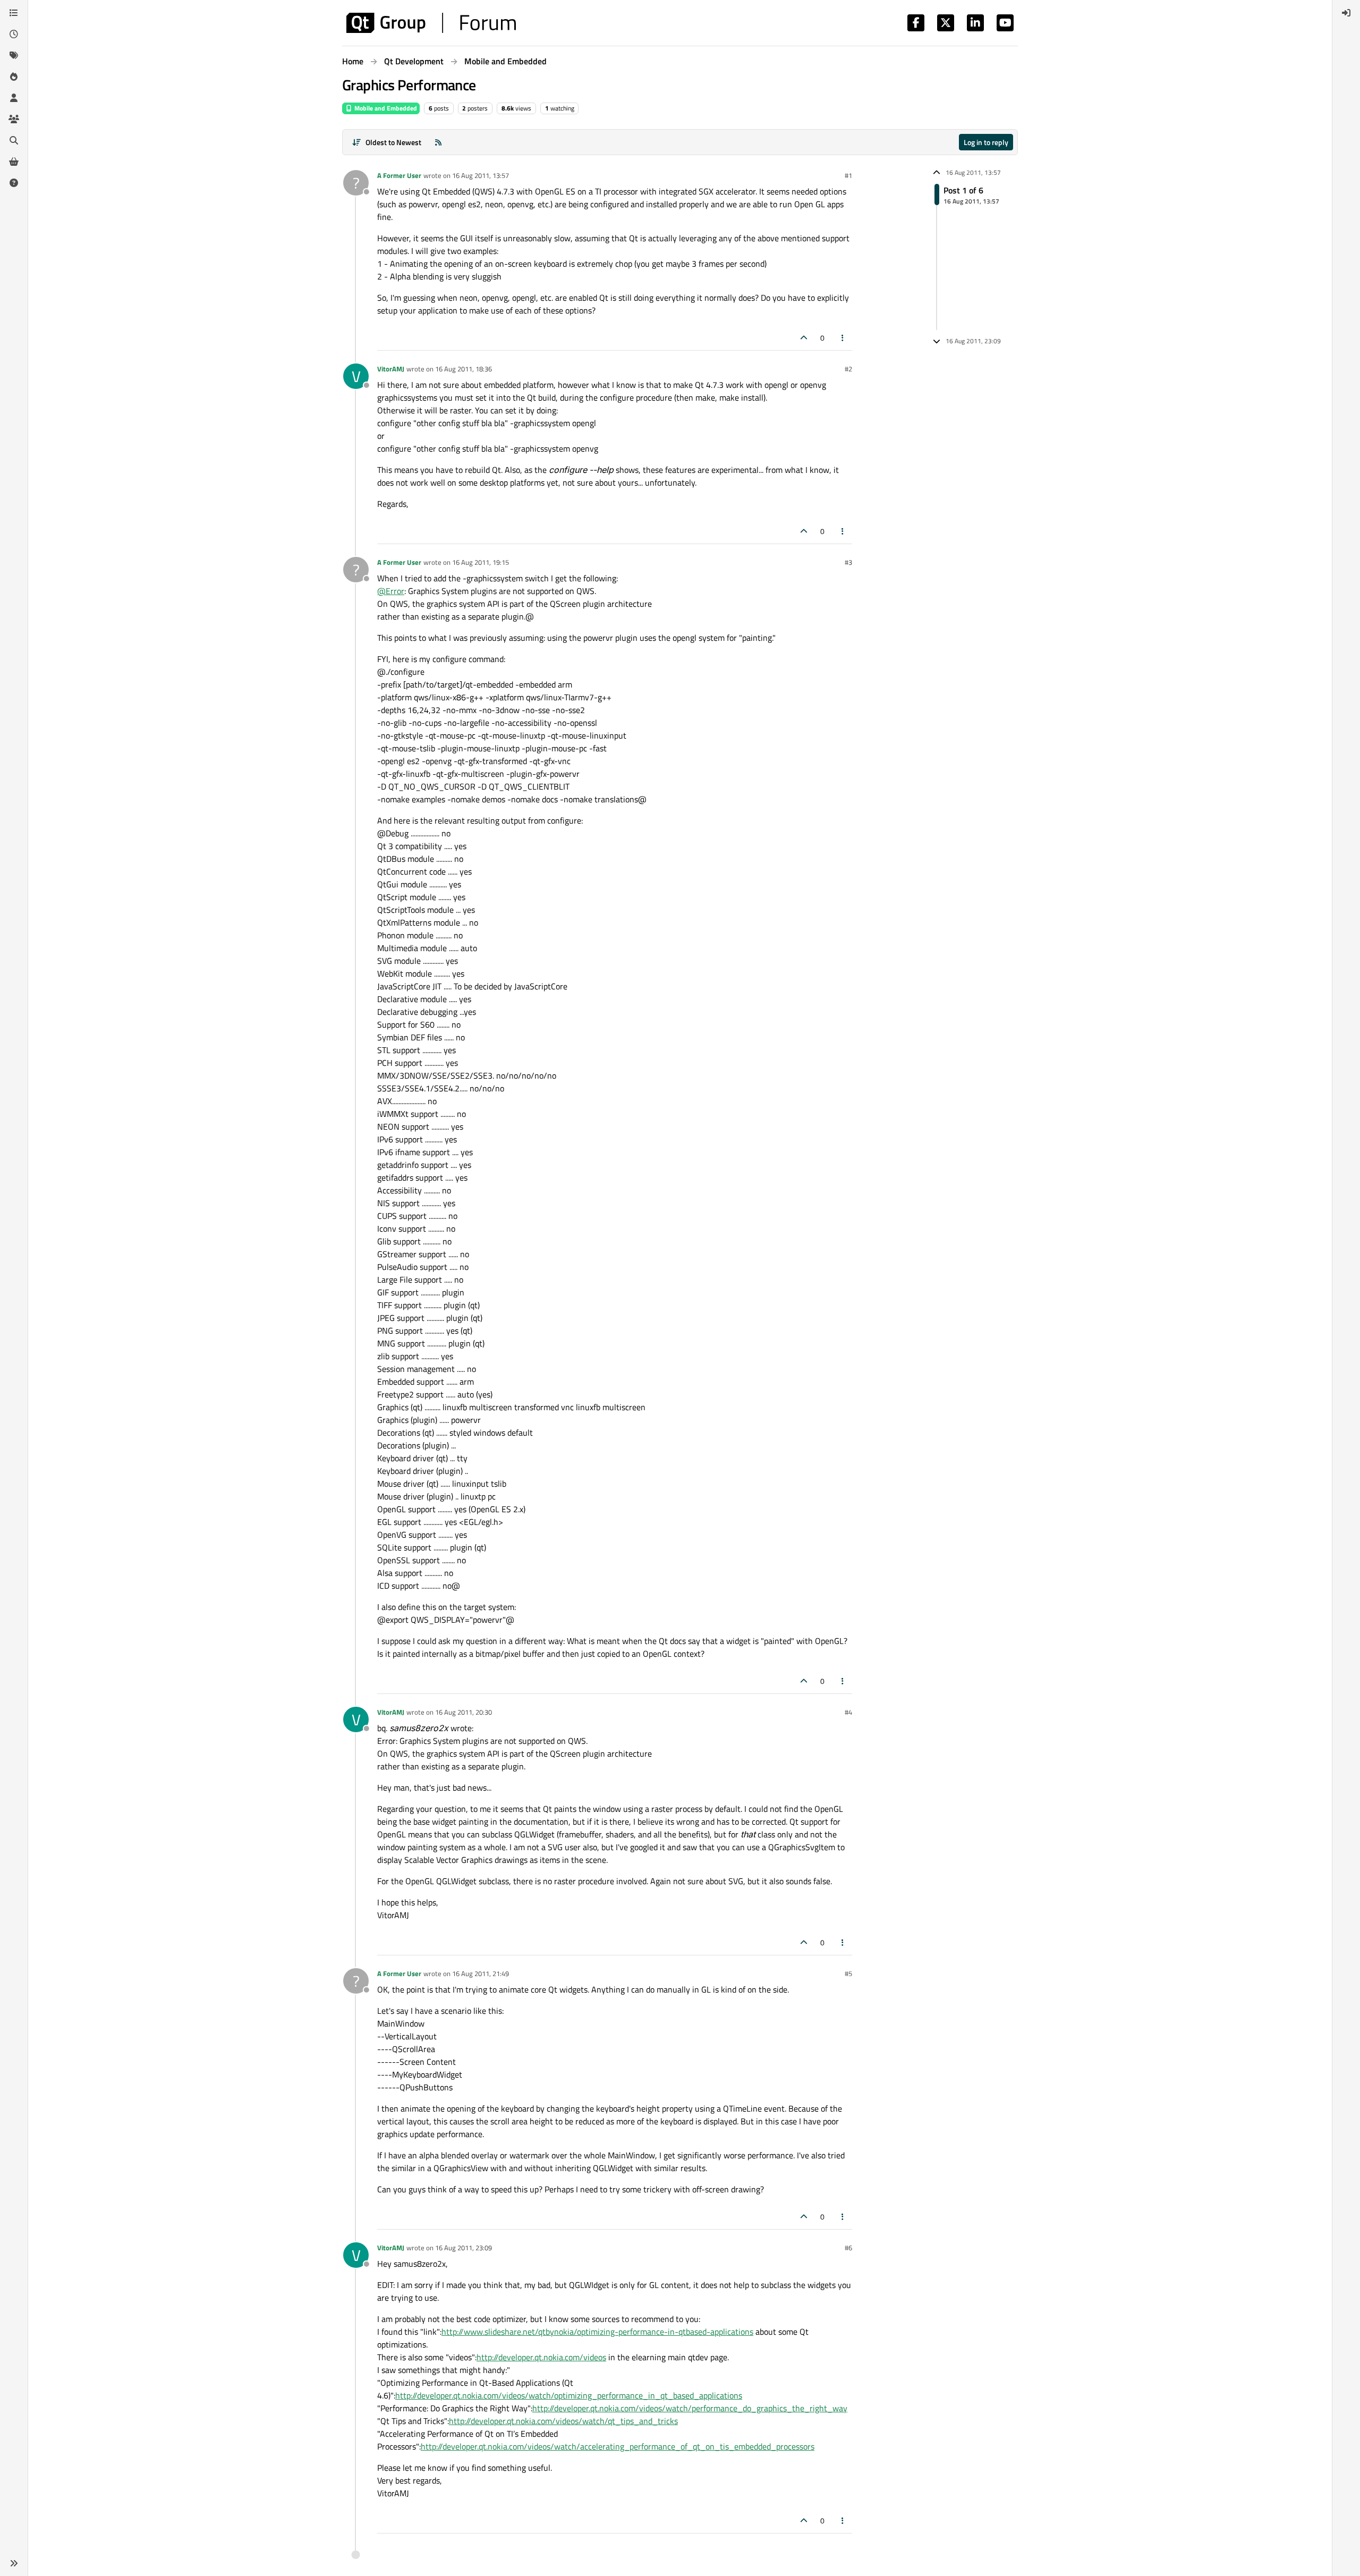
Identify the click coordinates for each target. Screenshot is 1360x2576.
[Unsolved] (14, 183)
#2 (848, 369)
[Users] (14, 98)
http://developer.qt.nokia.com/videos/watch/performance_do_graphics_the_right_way (690, 2408)
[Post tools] (843, 338)
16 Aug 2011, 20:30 (464, 1712)
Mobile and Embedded (385, 108)
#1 (848, 175)
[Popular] (14, 77)
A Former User (399, 175)
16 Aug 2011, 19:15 (481, 562)
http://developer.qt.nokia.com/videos (541, 2357)
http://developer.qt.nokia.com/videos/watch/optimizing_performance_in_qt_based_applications (569, 2395)
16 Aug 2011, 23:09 (464, 2248)
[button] (14, 2563)
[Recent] (14, 34)
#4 (848, 1712)
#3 (848, 562)
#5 (848, 1973)
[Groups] (14, 119)
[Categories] (14, 13)
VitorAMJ (391, 369)
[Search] (14, 140)
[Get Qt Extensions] (14, 162)
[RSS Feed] (438, 142)
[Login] (1346, 13)
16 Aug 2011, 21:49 (481, 1973)
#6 (848, 2248)
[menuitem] (1346, 13)
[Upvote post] (804, 338)
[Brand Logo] (431, 23)
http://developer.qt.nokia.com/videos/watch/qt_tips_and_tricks (563, 2421)
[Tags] (14, 55)
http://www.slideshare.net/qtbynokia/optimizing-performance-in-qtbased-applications (597, 2332)
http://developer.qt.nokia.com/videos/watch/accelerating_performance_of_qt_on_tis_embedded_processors (618, 2446)
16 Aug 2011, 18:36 (464, 369)
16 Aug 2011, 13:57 (481, 175)
